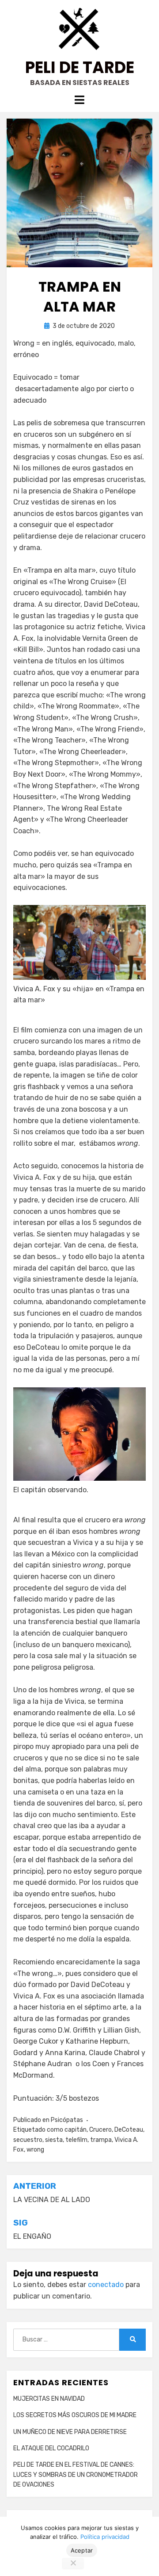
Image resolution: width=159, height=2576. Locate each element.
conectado (106, 2285)
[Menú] (79, 100)
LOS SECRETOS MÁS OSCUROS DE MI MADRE (75, 2415)
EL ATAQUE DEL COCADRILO (51, 2448)
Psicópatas (67, 2120)
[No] (73, 2564)
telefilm (76, 2140)
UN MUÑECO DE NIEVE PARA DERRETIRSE (70, 2432)
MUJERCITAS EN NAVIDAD (49, 2399)
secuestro (28, 2140)
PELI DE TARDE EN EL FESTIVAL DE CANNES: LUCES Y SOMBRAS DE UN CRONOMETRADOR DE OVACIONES (76, 2475)
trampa (101, 2140)
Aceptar (82, 2550)
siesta (54, 2140)
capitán (76, 2130)
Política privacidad (105, 2537)
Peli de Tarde (80, 67)
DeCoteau (129, 2130)
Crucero (100, 2130)
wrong (35, 2150)
